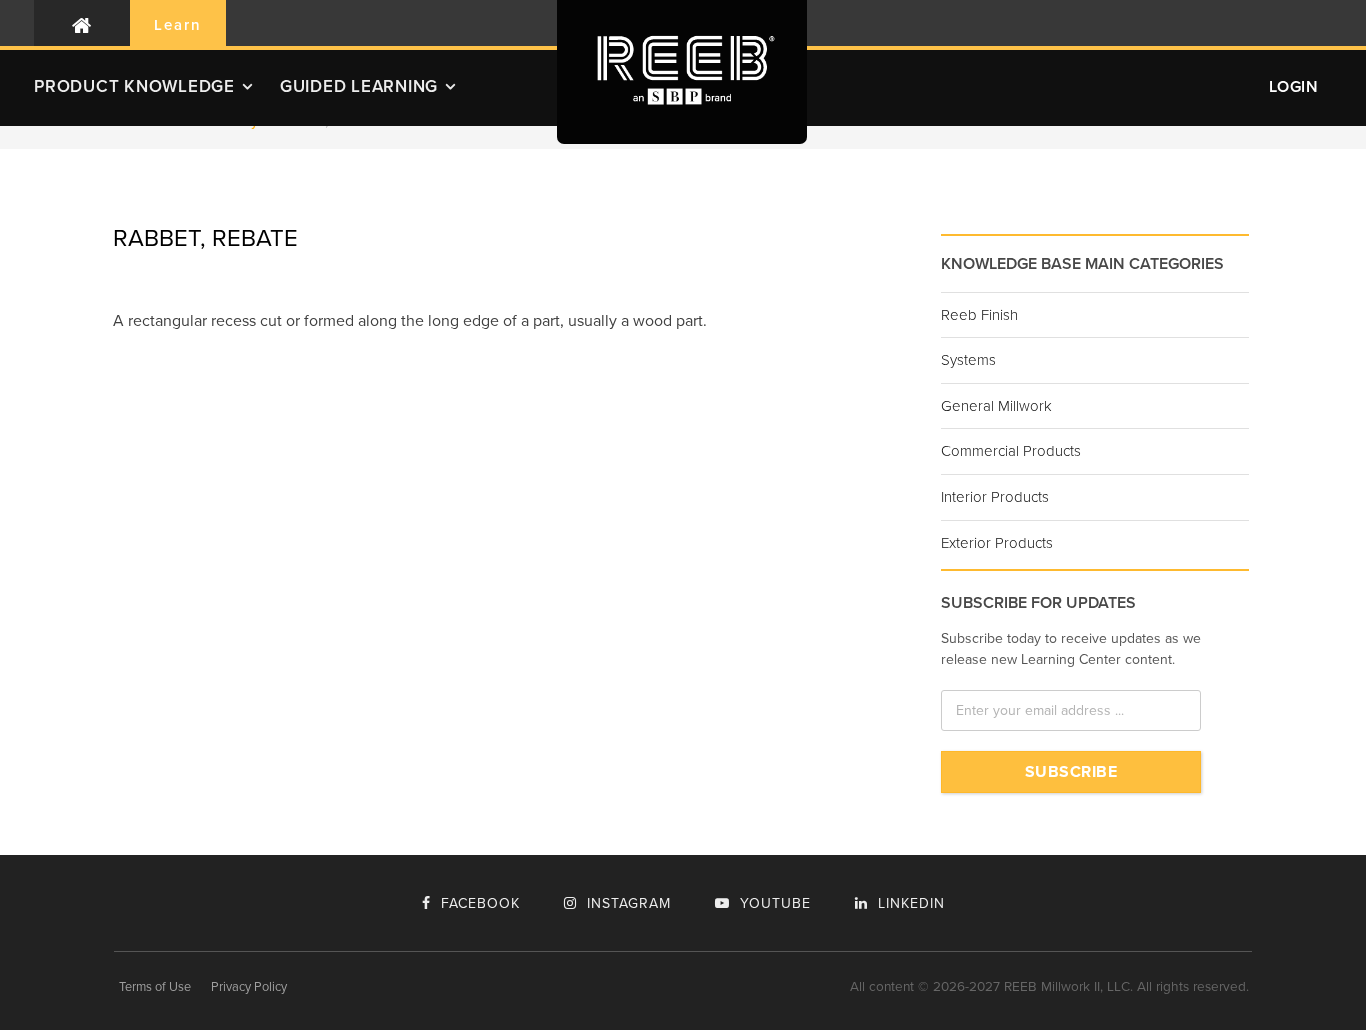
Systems (968, 360)
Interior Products (995, 497)
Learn (178, 25)
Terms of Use (155, 987)
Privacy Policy (249, 987)
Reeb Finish (979, 315)
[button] (157, 94)
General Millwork (996, 406)
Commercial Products (1011, 451)
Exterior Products (997, 543)
